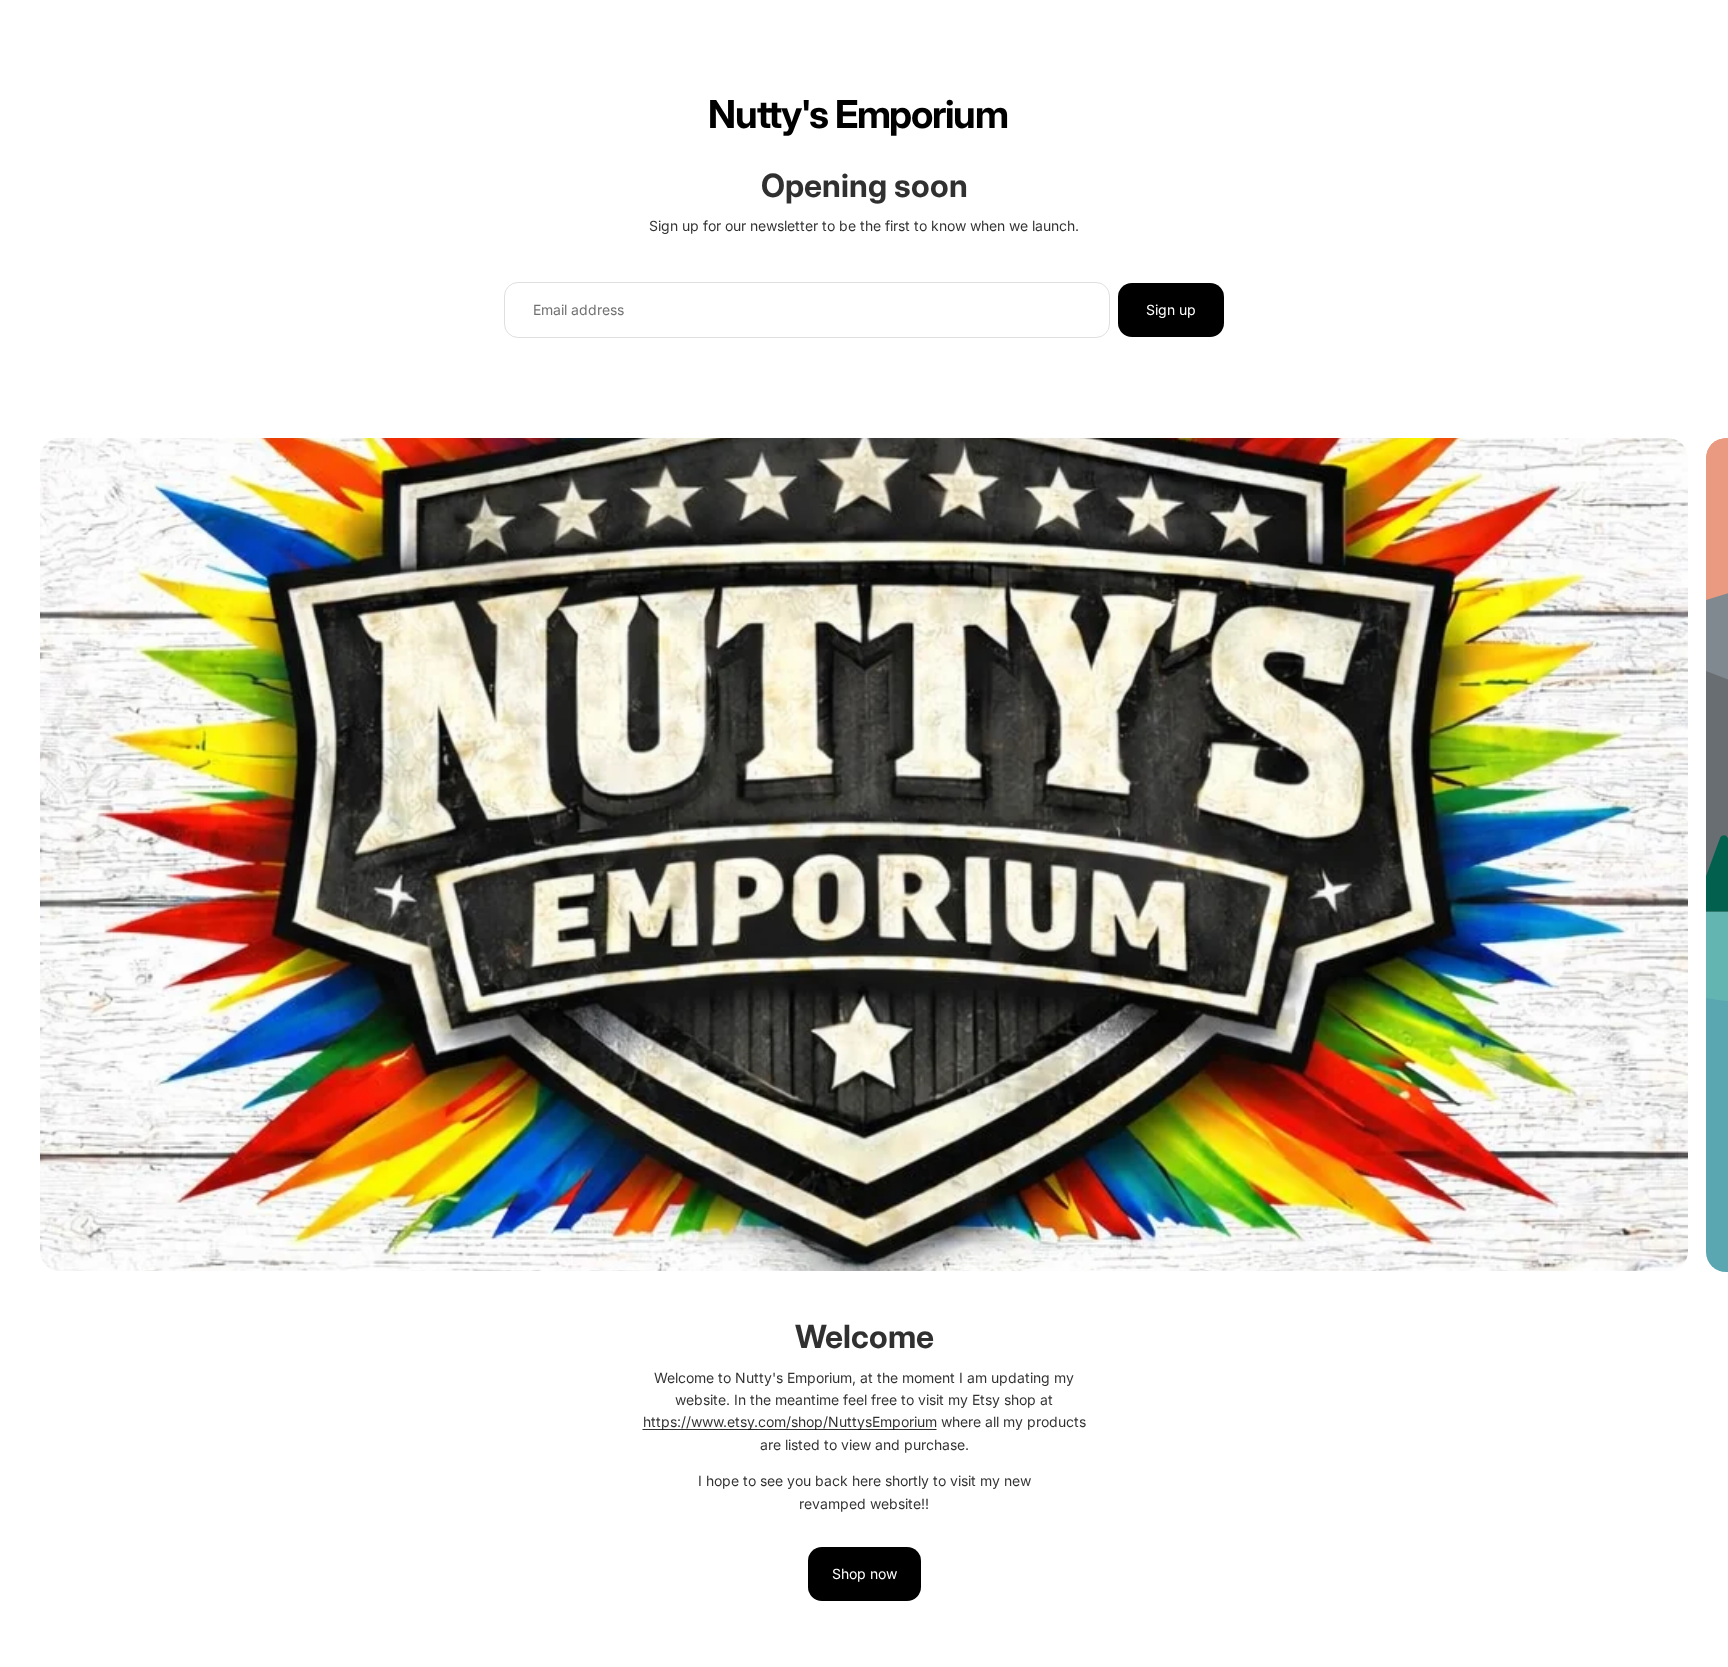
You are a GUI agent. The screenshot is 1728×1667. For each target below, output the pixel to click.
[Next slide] (1696, 1044)
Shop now (864, 1573)
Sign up (1171, 309)
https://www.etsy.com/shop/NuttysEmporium (790, 1421)
